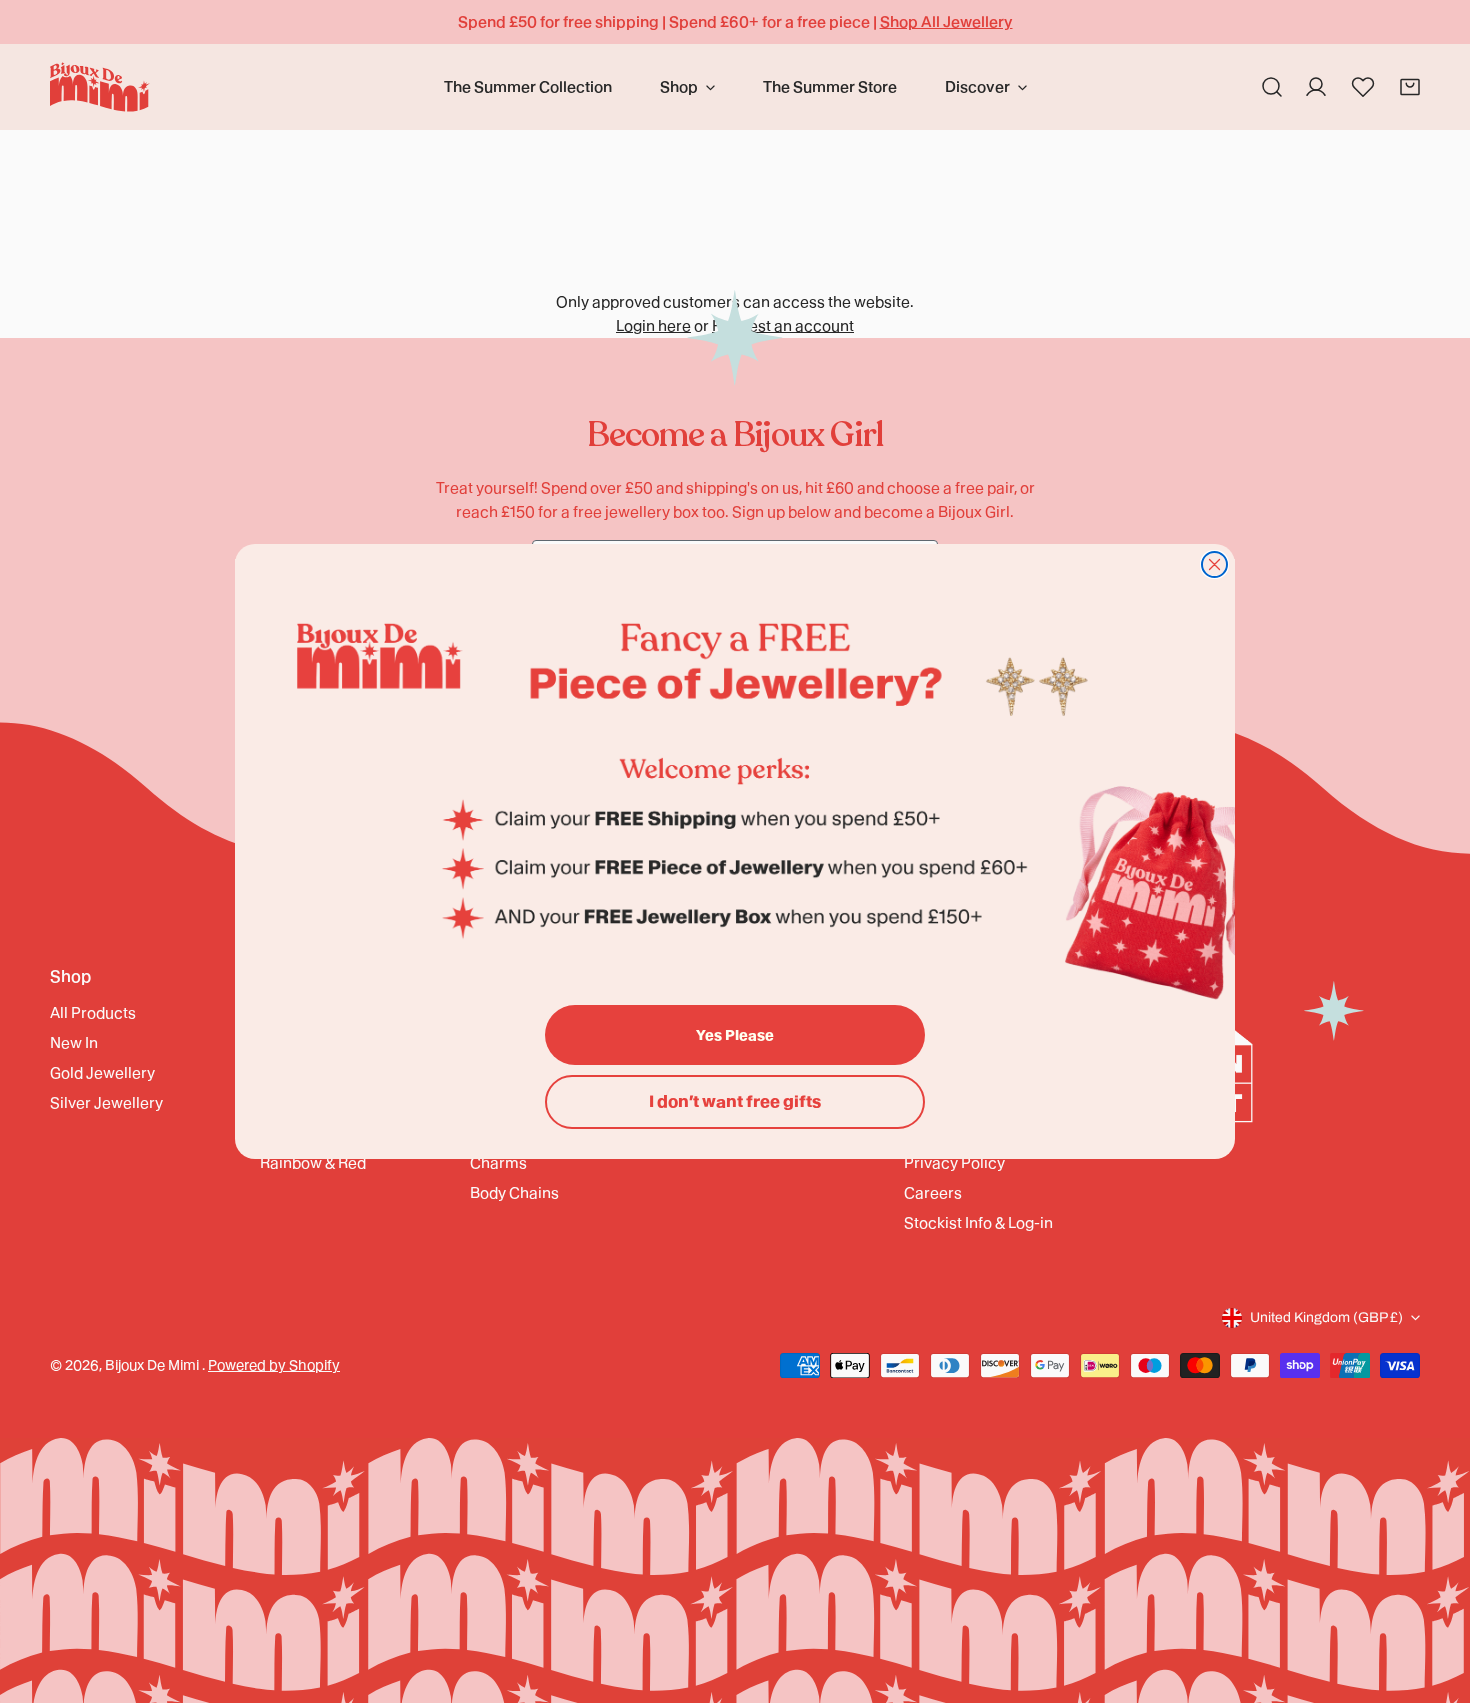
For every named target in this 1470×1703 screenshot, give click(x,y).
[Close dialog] (1214, 564)
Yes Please (735, 1035)
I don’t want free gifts (735, 1101)
